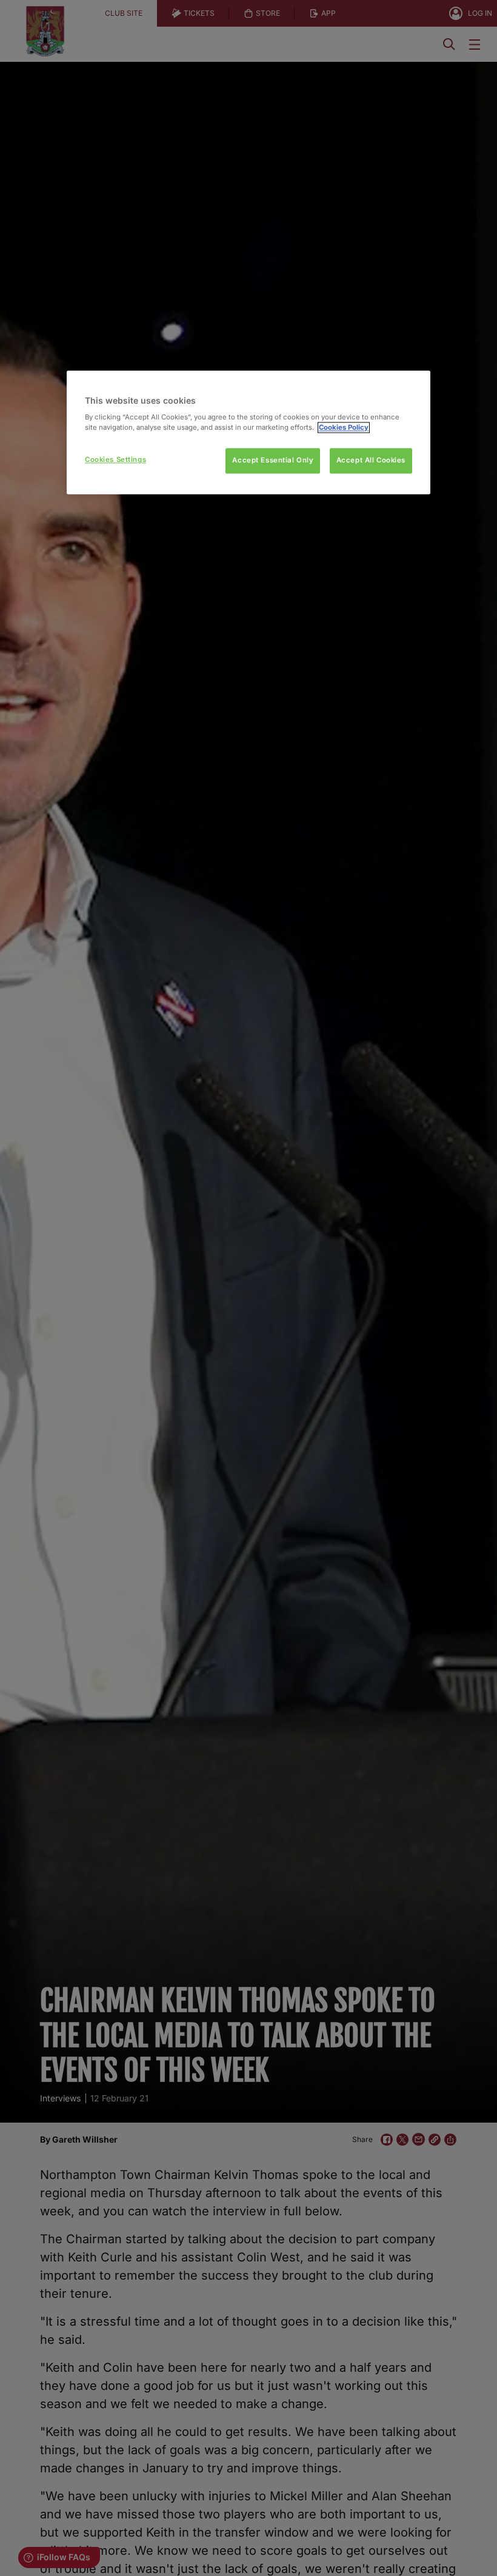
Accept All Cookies (371, 461)
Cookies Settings (115, 460)
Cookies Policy (344, 428)
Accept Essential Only (273, 461)
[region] (248, 432)
